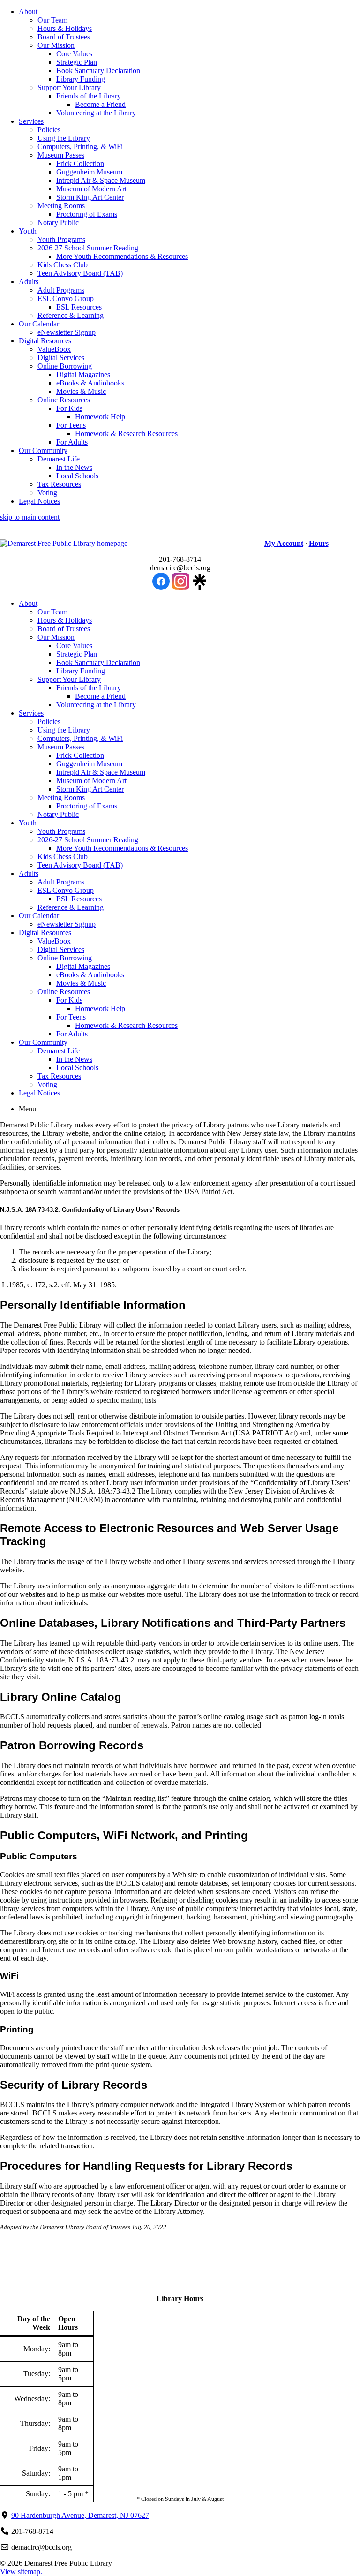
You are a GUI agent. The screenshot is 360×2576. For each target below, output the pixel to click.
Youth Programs (61, 239)
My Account (284, 543)
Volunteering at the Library (96, 113)
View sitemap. (21, 2572)
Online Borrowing (65, 366)
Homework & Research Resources (126, 434)
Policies (49, 130)
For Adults (72, 442)
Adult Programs (61, 290)
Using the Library (64, 138)
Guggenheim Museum (89, 172)
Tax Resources (59, 484)
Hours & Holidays (65, 28)
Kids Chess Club (63, 265)
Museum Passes (61, 155)
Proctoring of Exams (87, 214)
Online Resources (64, 400)
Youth (28, 231)
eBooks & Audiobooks (90, 383)
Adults (29, 282)
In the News (74, 467)
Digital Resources (45, 341)
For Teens (71, 425)
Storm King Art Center (90, 197)
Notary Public (58, 223)
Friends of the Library (89, 96)
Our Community (43, 450)
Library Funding (81, 79)
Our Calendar (39, 324)
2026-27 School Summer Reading (88, 248)
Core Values (74, 54)
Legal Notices (39, 501)
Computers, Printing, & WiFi (80, 147)
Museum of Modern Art (91, 189)
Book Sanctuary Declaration (98, 71)
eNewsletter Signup (67, 332)
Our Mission (56, 45)
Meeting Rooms (61, 206)
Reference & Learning (71, 315)
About (28, 11)
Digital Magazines (83, 374)
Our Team (52, 20)
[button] (116, 544)
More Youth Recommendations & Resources (122, 256)
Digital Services (61, 358)
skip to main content (30, 517)
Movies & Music (81, 391)
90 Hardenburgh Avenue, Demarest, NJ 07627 (80, 2515)
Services (31, 121)
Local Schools (77, 476)
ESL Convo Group (66, 298)
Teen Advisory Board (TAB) (80, 273)
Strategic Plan (77, 62)
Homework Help (100, 417)
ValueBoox (54, 349)
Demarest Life (59, 459)
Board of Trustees (64, 37)
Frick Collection (80, 163)
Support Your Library (69, 87)
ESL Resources (79, 307)
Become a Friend (100, 104)
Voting (47, 493)
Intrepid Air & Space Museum (101, 180)
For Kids (69, 408)
